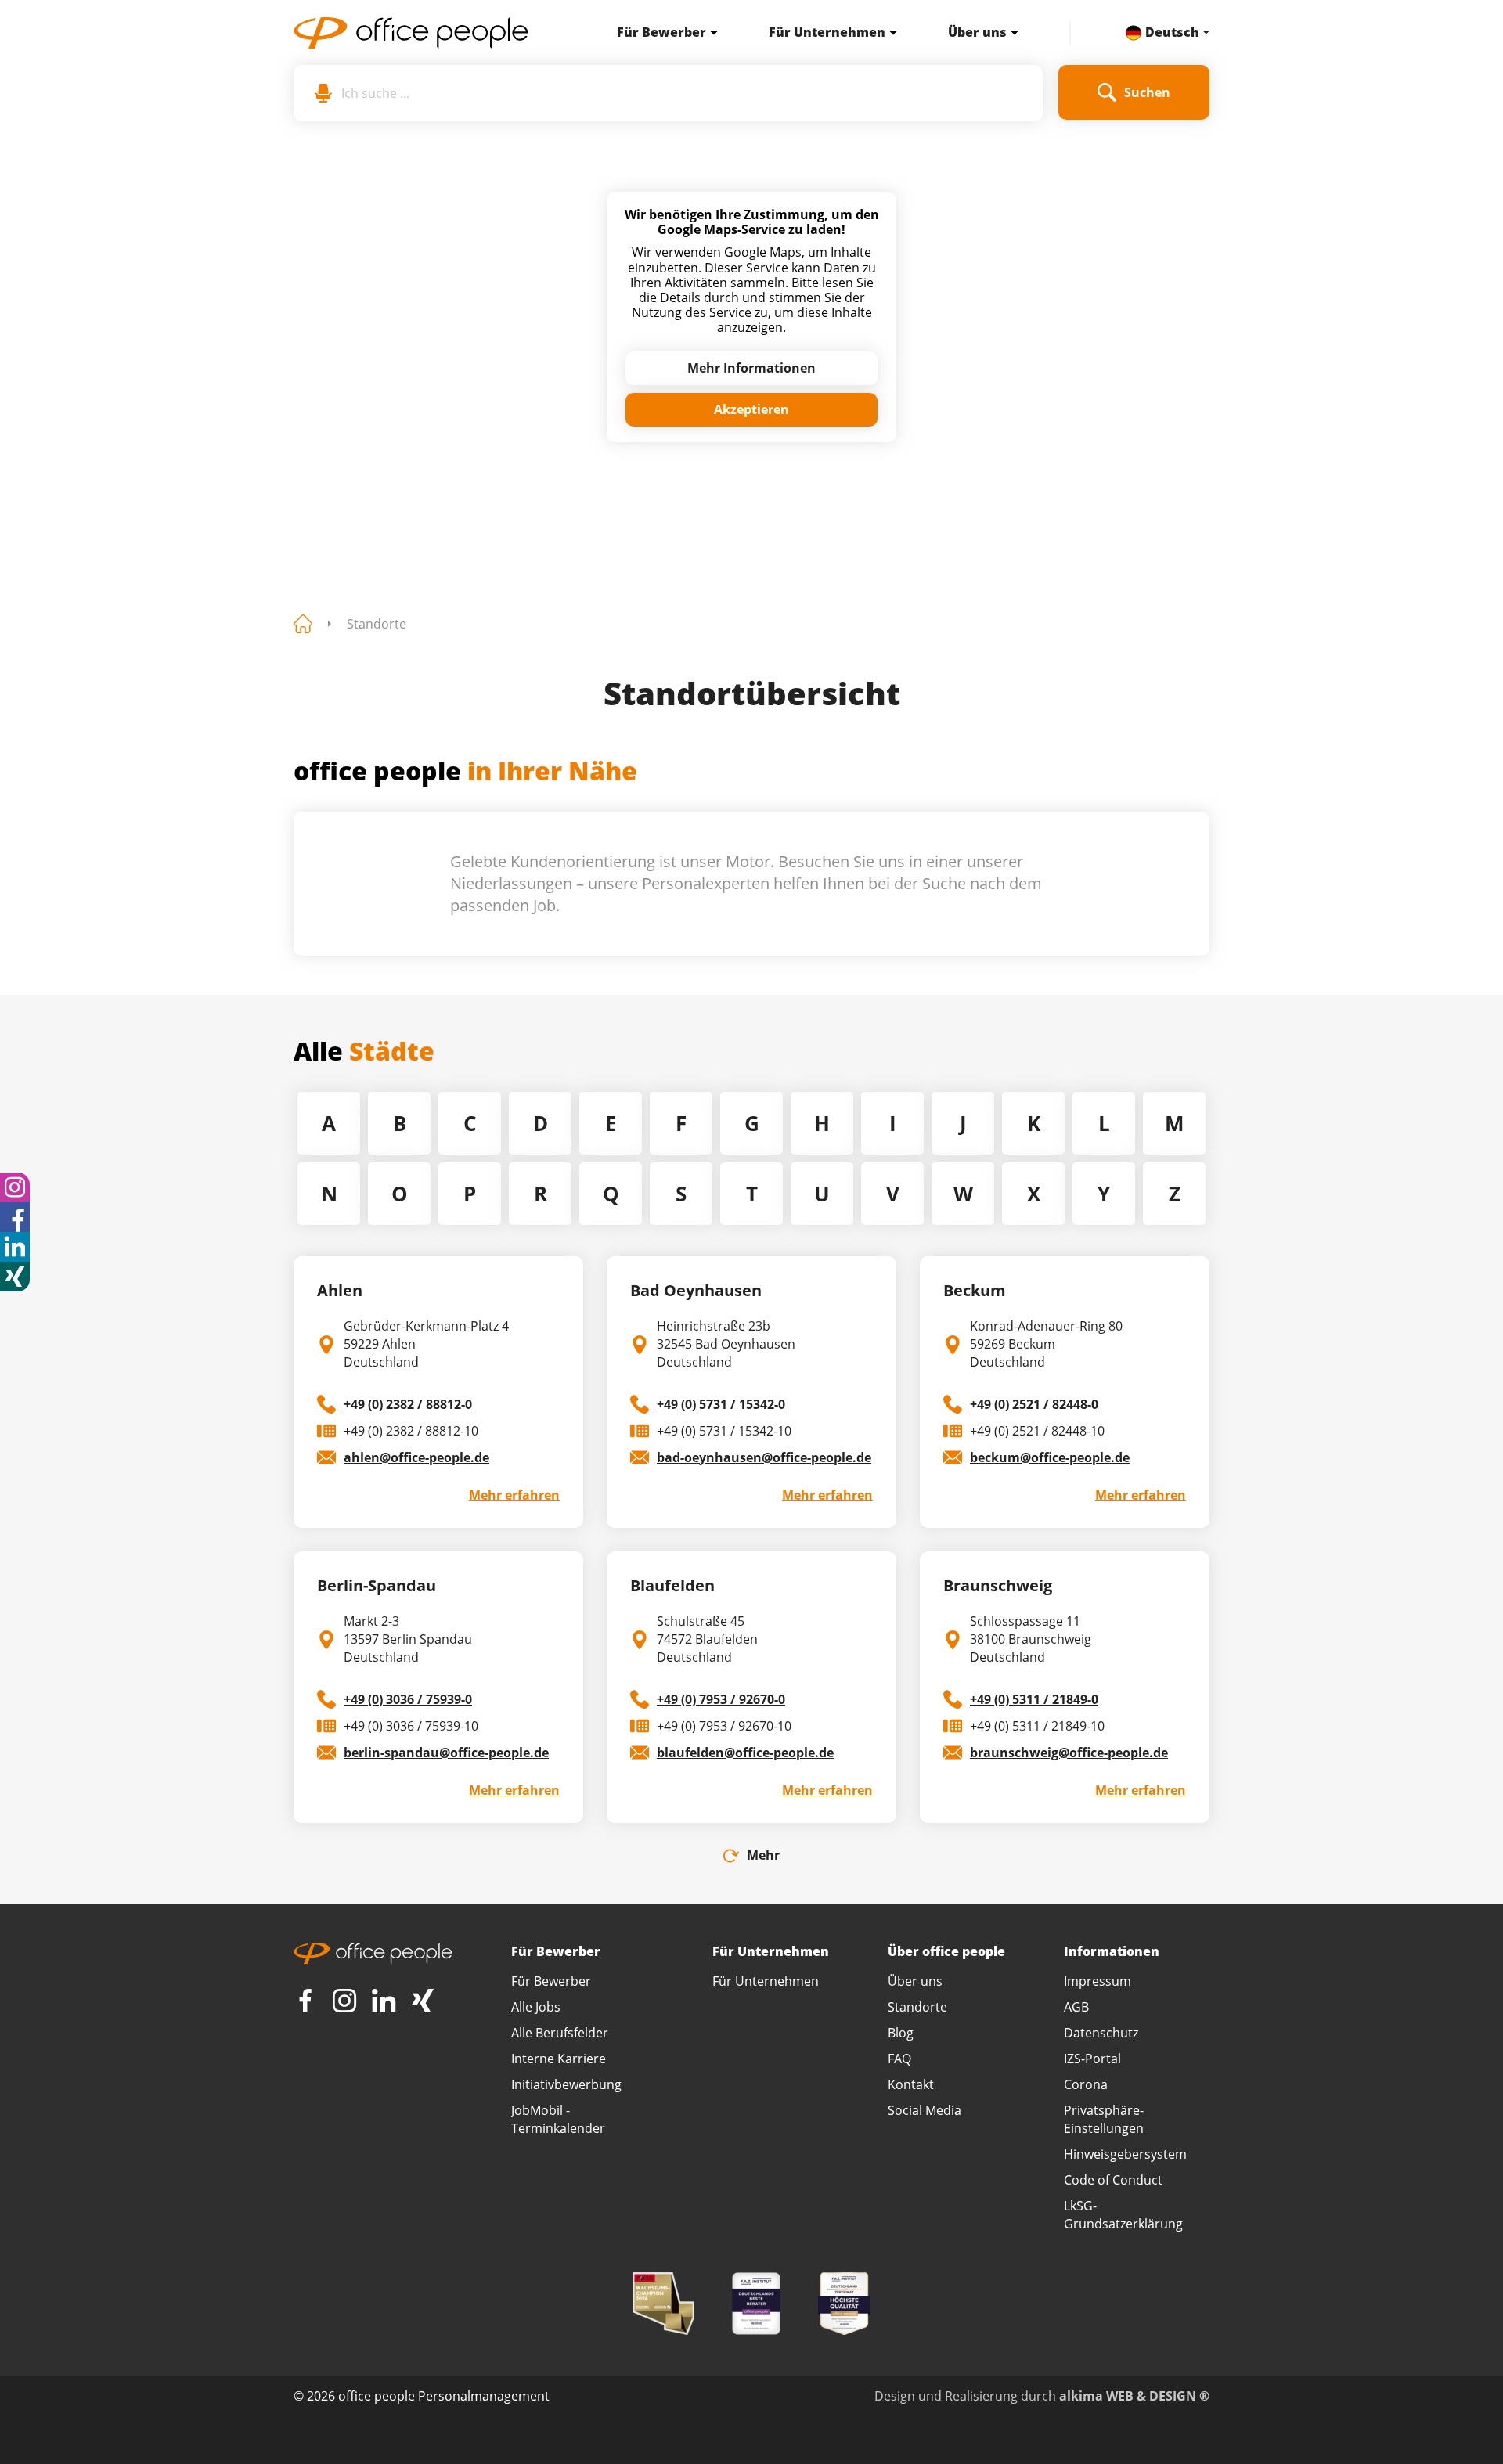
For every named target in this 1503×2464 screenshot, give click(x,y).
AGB (1076, 2007)
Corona (1086, 2084)
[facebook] (15, 1217)
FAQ (899, 2059)
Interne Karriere (559, 2059)
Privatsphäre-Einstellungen (1104, 2119)
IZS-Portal (1092, 2059)
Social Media (925, 2110)
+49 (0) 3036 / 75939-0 (408, 1699)
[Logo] (428, 33)
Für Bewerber (661, 32)
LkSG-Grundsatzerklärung (1123, 2215)
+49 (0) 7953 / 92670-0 (721, 1699)
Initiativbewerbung (566, 2084)
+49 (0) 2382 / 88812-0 (408, 1404)
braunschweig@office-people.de (1069, 1753)
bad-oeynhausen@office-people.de (764, 1457)
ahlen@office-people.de (416, 1457)
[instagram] (15, 1187)
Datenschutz (1101, 2033)
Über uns (977, 32)
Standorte (377, 624)
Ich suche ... (375, 93)
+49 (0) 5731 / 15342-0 (721, 1404)
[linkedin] (15, 1247)
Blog (901, 2033)
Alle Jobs (536, 2007)
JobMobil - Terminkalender (558, 2119)
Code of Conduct (1113, 2180)
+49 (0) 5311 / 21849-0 (1034, 1699)
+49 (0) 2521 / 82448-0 (1034, 1404)
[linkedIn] (384, 2001)
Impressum (1098, 1981)
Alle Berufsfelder (560, 2033)
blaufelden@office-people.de (745, 1753)
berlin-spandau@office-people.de (446, 1753)
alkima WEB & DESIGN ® (1134, 2396)
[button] (710, 33)
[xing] (15, 1277)
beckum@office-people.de (1050, 1457)
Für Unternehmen (827, 32)
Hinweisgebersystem (1125, 2154)
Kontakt (911, 2084)
